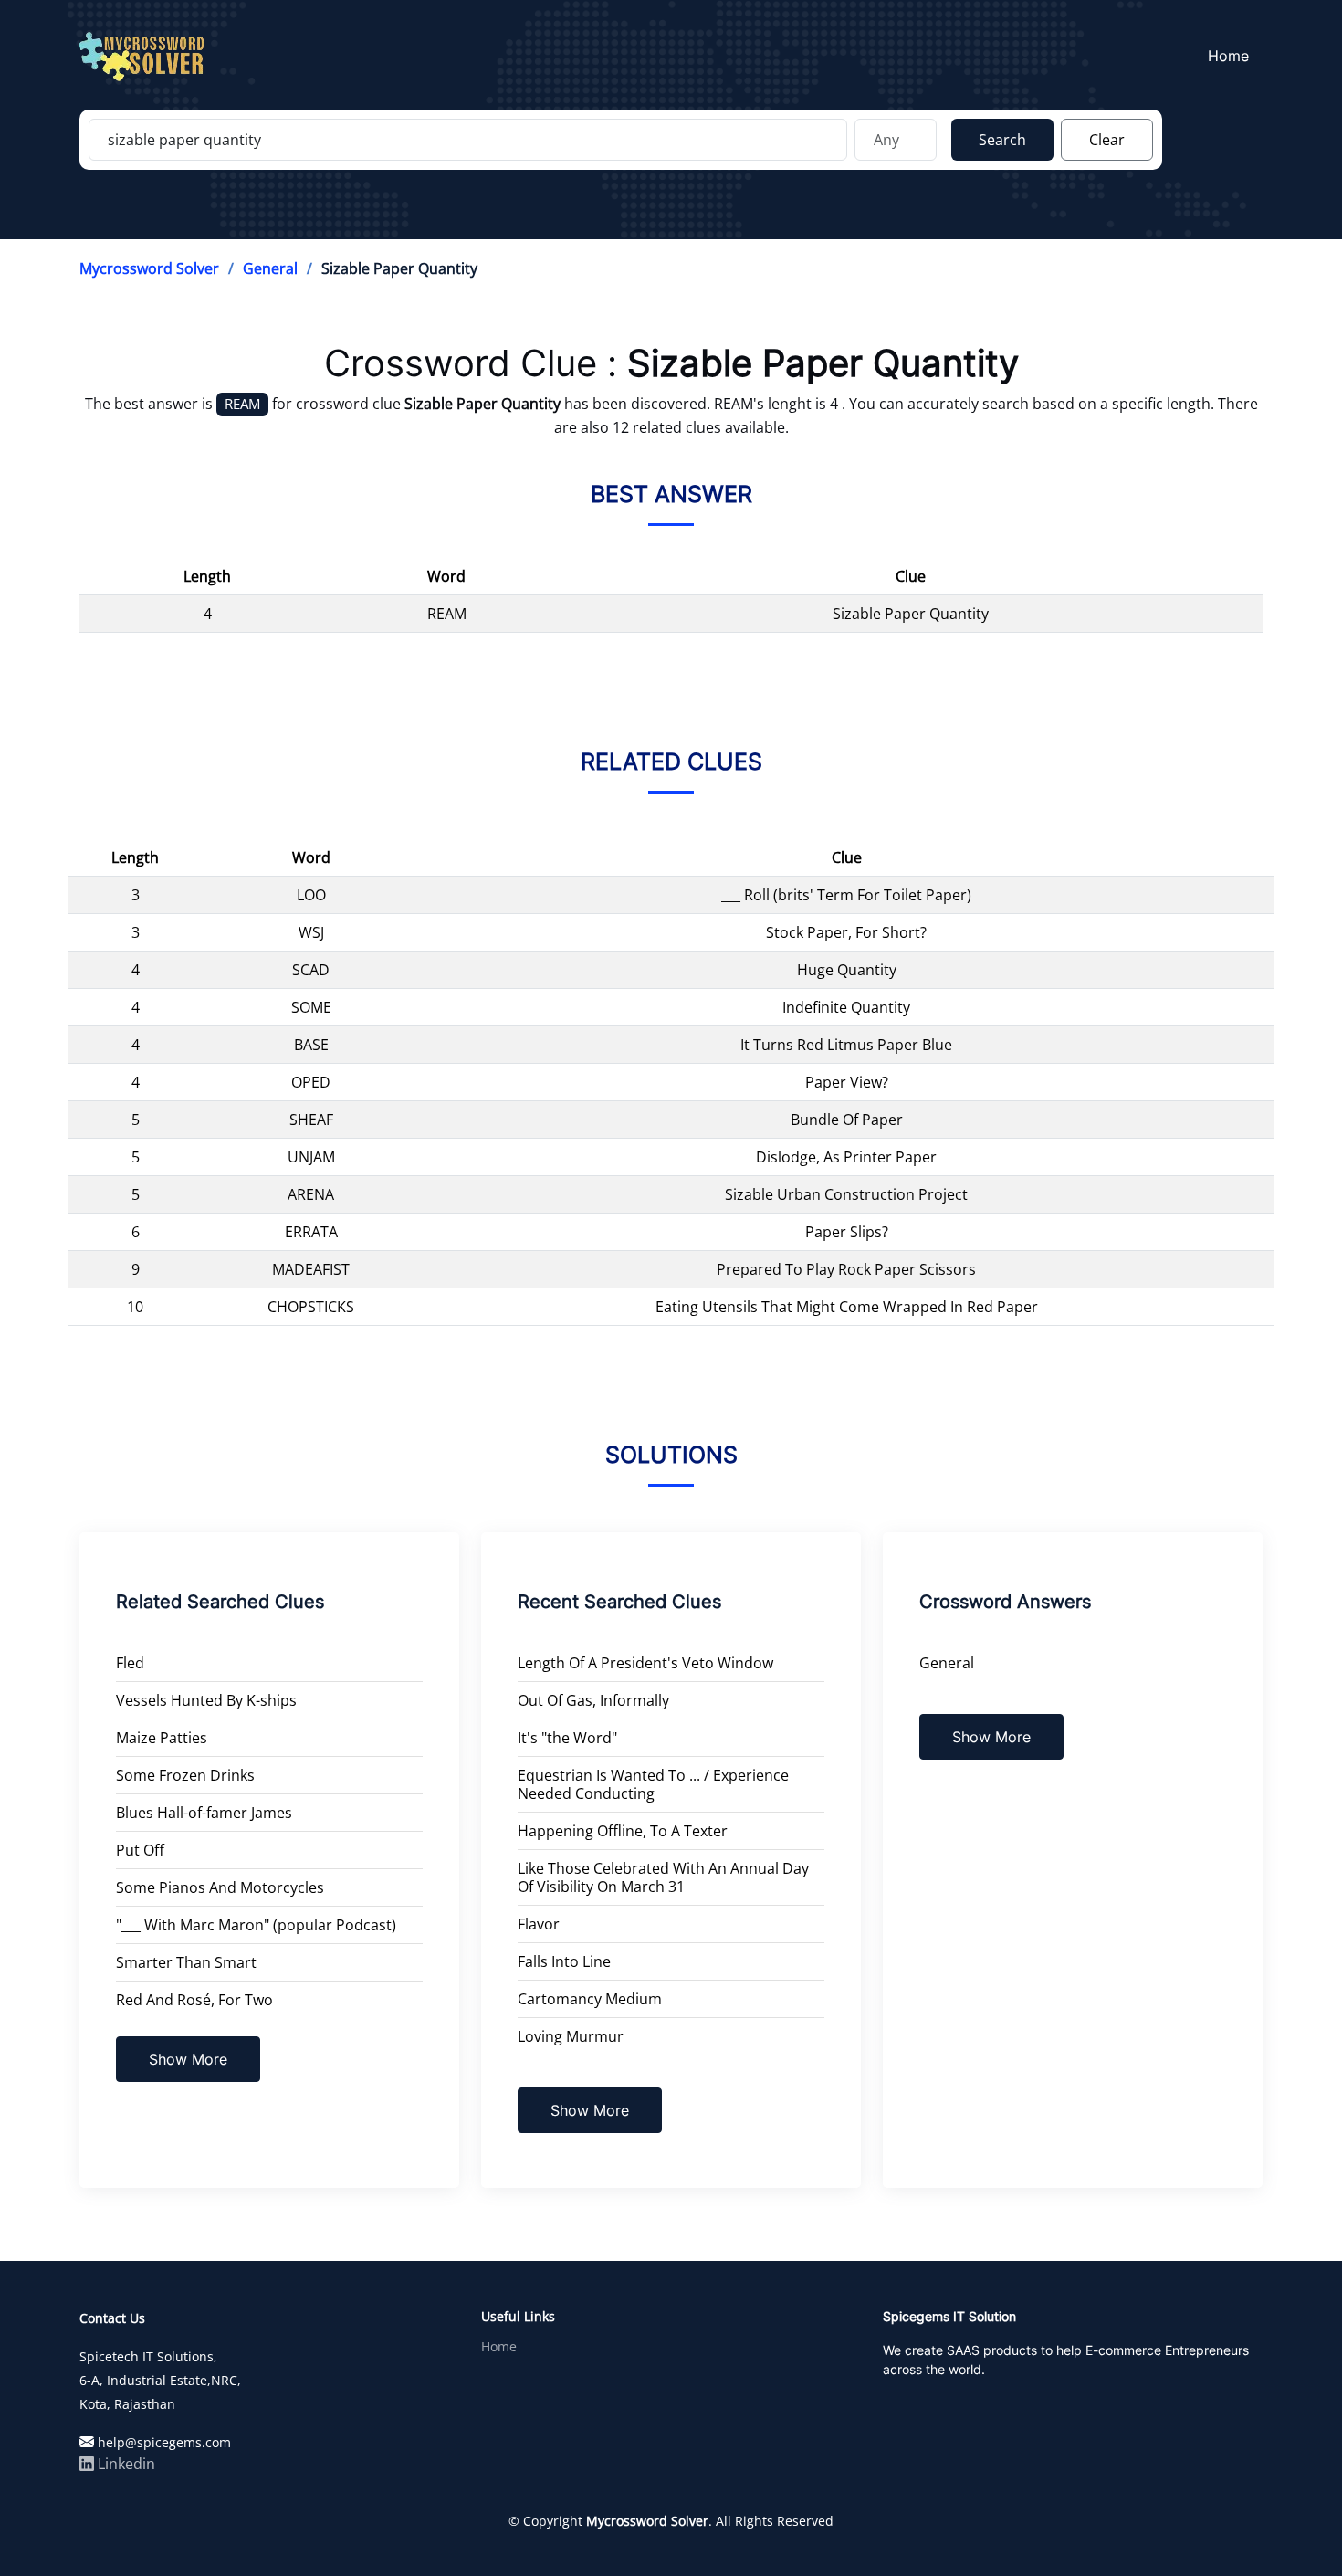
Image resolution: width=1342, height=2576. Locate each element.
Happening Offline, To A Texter (623, 1831)
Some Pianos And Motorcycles (220, 1887)
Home (1228, 56)
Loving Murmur (571, 2036)
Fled (130, 1663)
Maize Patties (162, 1738)
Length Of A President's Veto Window (645, 1663)
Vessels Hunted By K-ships (206, 1700)
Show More (188, 2059)
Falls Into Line (564, 1961)
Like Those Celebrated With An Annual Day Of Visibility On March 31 (663, 1877)
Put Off (140, 1850)
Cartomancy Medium (590, 1999)
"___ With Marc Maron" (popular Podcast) (256, 1925)
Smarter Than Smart (186, 1962)
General (270, 268)
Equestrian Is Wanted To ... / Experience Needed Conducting (653, 1784)
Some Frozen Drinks (185, 1775)
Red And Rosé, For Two (194, 2000)
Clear (1107, 140)
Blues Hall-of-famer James (204, 1813)
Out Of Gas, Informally (593, 1700)
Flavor (539, 1924)
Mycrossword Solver (149, 268)
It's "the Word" (567, 1738)
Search (1002, 140)
